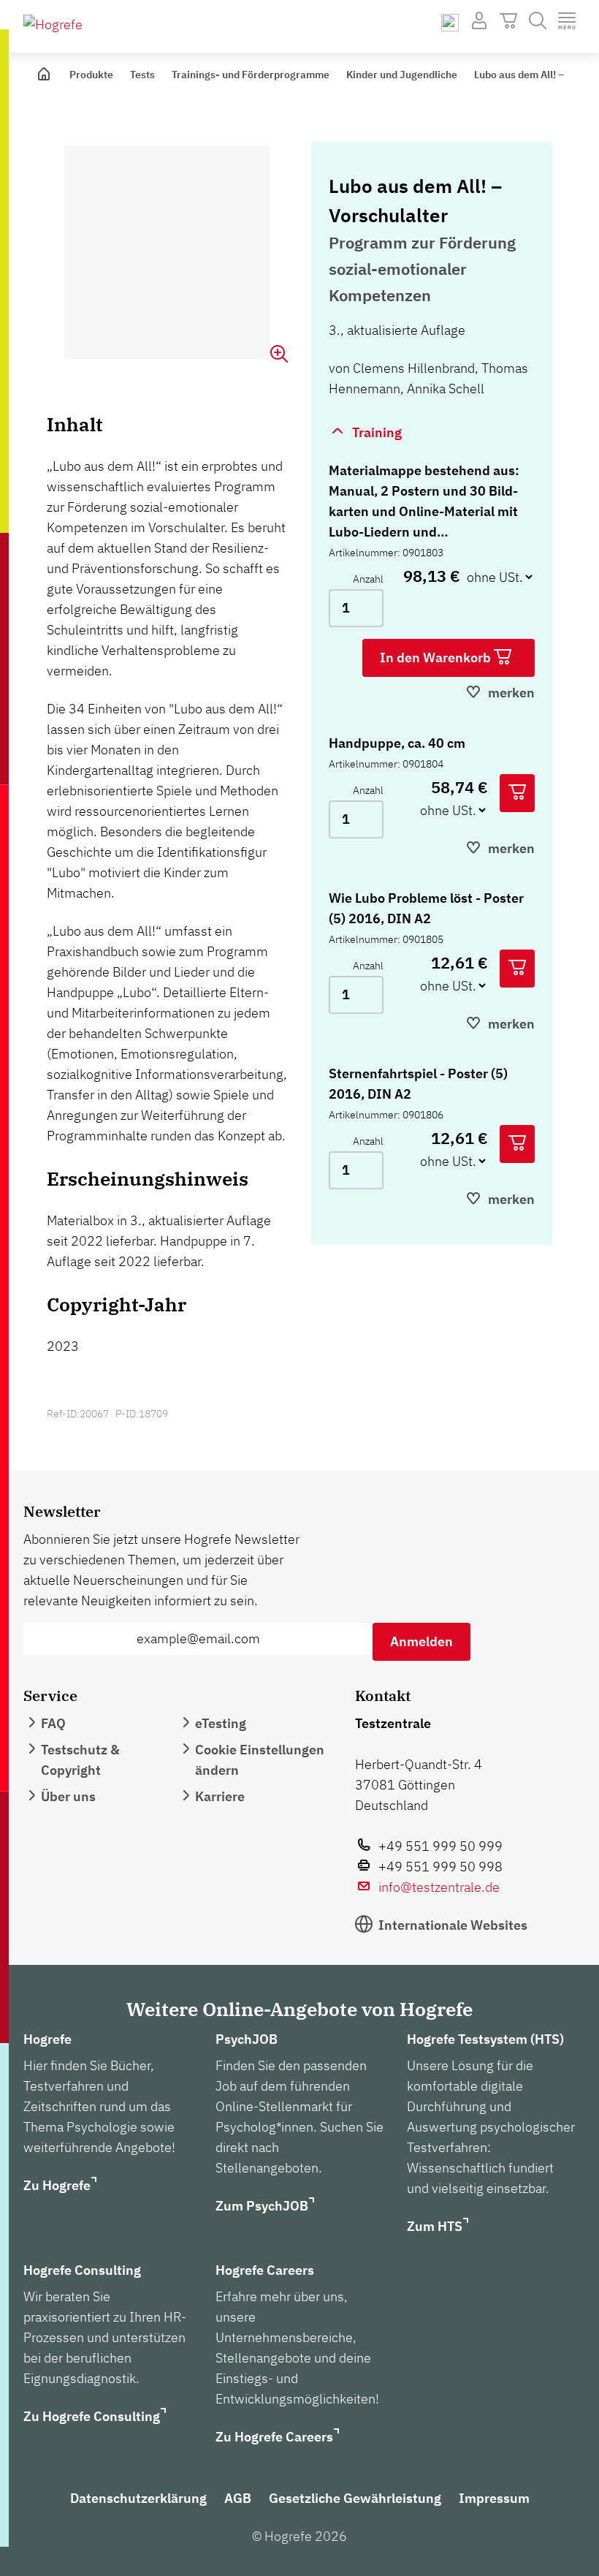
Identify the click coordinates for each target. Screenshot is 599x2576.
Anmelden (421, 1641)
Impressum (494, 2498)
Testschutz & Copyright (80, 1760)
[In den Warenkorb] (517, 793)
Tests (142, 75)
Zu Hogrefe (57, 2185)
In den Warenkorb (437, 658)
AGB (238, 2498)
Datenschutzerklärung (138, 2498)
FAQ (53, 1723)
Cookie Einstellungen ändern (260, 1760)
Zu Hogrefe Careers (274, 2437)
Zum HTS (435, 2226)
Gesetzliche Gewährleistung (355, 2498)
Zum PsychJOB (262, 2206)
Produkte (91, 75)
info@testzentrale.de (439, 1887)
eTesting (221, 1723)
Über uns (68, 1796)
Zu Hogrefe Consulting (92, 2416)
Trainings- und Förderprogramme (251, 75)
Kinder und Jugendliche (402, 75)
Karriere (220, 1796)
